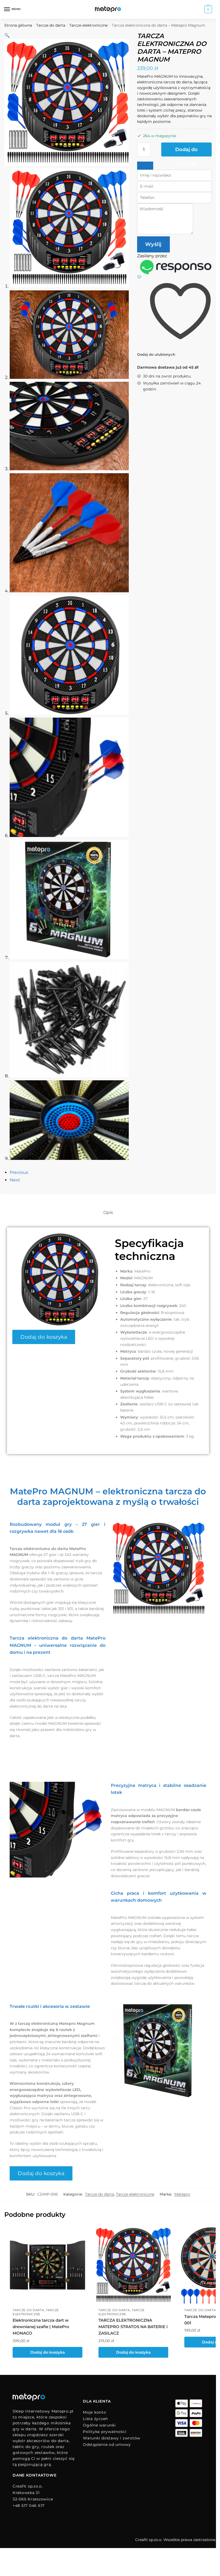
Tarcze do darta (51, 25)
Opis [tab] (108, 1212)
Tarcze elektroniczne (88, 25)
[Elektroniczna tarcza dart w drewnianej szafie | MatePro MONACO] (47, 2265)
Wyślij (153, 244)
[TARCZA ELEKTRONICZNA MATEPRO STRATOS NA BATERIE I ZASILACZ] (133, 2265)
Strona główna (18, 25)
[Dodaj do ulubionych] (80, 2233)
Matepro (182, 2194)
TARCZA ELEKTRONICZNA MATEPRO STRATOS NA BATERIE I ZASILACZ (133, 2327)
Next (15, 1180)
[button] (7, 35)
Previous (19, 1172)
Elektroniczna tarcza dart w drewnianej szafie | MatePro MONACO (41, 2327)
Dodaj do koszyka (186, 152)
